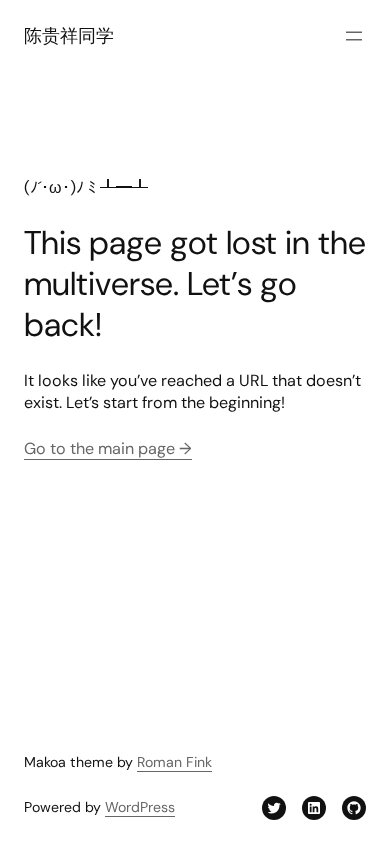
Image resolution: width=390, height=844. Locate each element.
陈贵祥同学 (69, 36)
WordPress (140, 807)
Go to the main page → (108, 448)
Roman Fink (174, 762)
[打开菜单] (354, 36)
